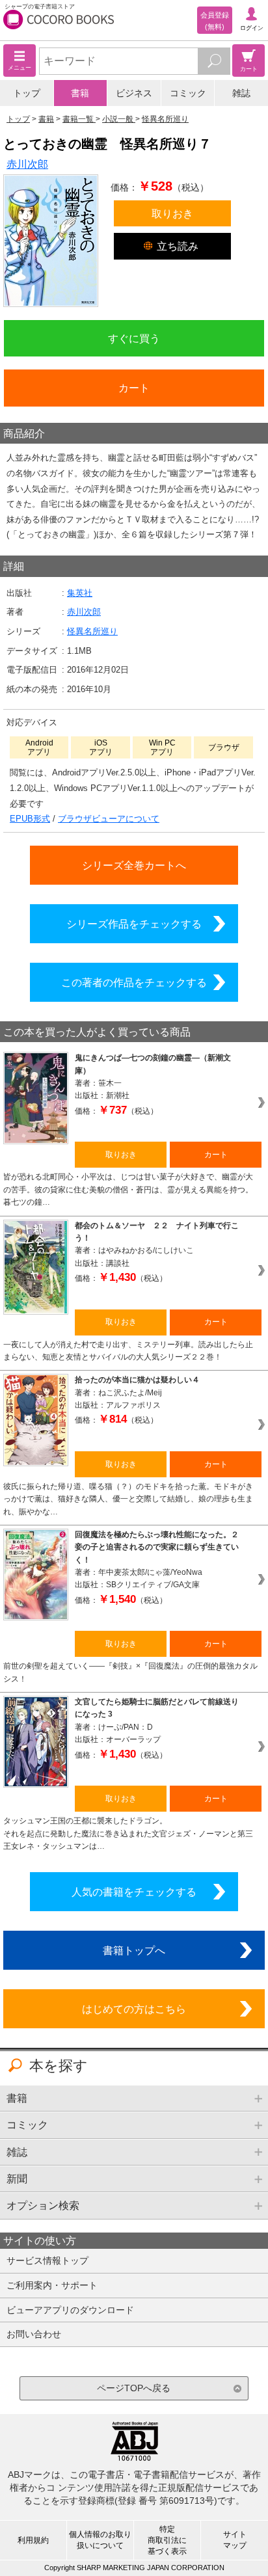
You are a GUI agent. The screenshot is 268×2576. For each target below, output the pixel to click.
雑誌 (241, 93)
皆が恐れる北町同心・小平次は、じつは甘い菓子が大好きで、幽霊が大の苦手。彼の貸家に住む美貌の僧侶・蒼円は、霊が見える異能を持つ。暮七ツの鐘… (128, 1189)
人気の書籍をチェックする (134, 1892)
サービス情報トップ (47, 2261)
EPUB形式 (30, 819)
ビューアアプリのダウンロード (70, 2310)
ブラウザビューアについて (109, 819)
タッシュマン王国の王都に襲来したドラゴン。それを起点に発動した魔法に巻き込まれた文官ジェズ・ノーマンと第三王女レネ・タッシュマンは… (128, 1833)
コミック (188, 93)
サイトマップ (235, 2540)
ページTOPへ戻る (134, 2388)
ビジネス (134, 93)
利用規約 (33, 2540)
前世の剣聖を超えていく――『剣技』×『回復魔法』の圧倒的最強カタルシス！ (130, 1672)
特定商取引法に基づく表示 (167, 2540)
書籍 (80, 93)
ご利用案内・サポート (52, 2285)
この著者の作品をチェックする (134, 982)
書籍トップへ (134, 1950)
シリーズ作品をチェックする (134, 924)
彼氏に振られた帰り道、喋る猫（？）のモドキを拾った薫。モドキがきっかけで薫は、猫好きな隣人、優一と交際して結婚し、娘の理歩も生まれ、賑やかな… (128, 1499)
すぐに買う (134, 338)
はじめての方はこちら (134, 2009)
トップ (27, 93)
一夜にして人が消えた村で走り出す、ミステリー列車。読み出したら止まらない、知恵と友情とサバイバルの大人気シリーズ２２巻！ (128, 1351)
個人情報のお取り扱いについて (100, 2540)
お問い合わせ (34, 2334)
